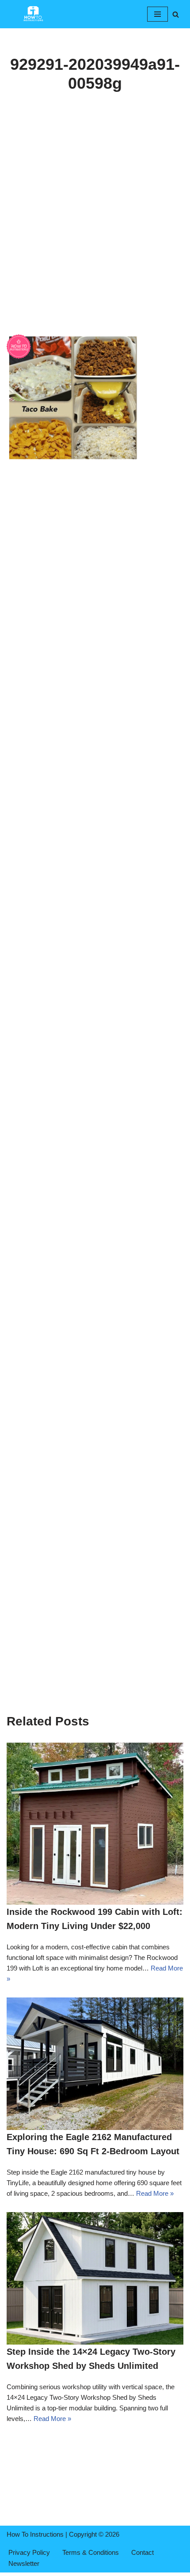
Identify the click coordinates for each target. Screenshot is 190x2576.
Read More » (155, 2193)
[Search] (176, 14)
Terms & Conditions (91, 2552)
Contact (142, 2552)
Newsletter (24, 2563)
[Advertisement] (95, 235)
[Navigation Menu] (158, 14)
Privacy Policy (29, 2552)
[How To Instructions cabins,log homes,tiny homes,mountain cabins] (33, 14)
